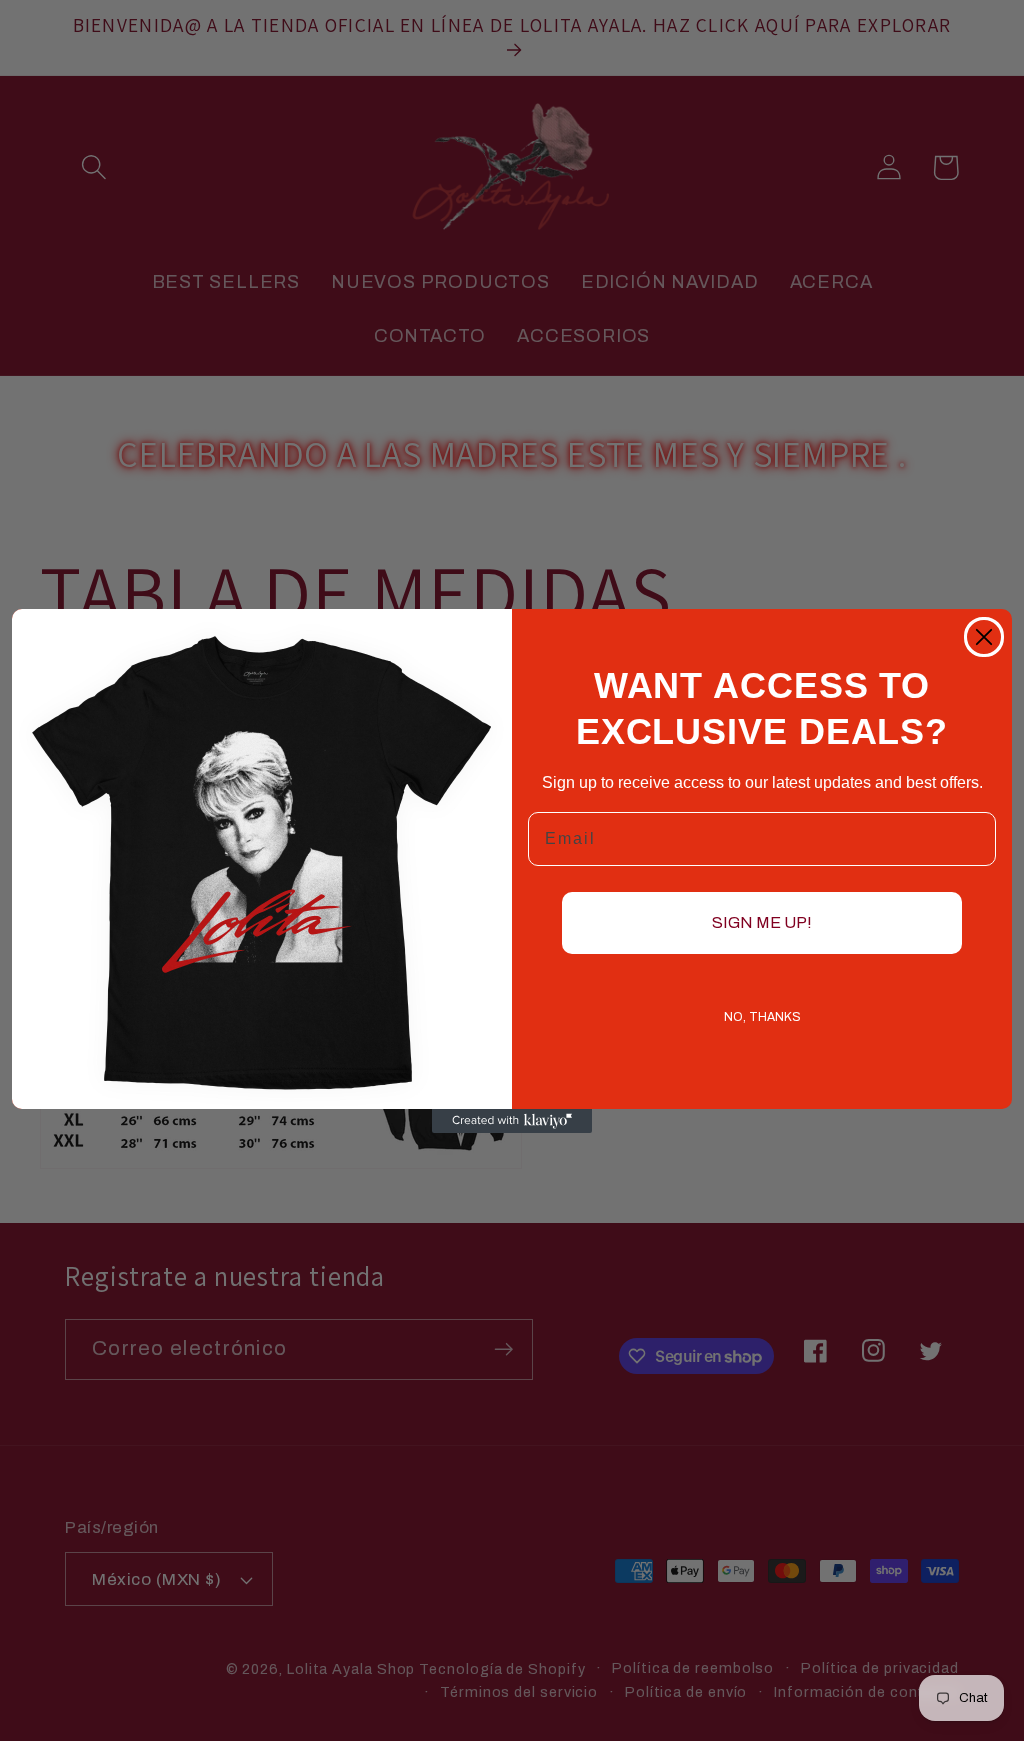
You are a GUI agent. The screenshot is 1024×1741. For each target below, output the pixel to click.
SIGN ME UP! (762, 922)
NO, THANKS (762, 1017)
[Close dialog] (984, 637)
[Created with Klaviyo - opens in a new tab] (512, 1121)
